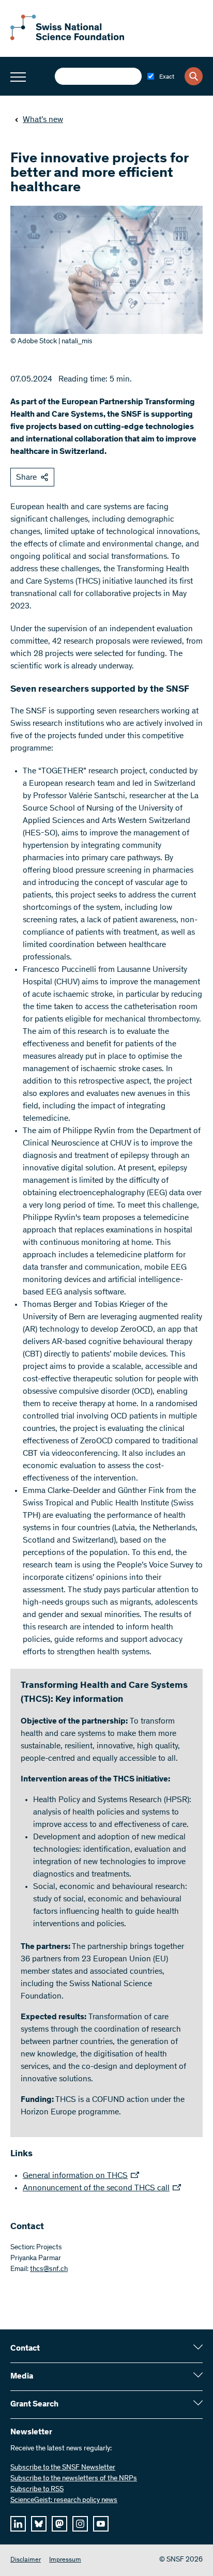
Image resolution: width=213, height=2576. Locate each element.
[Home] (67, 38)
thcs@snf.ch (49, 2269)
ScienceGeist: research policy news (64, 2501)
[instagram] (80, 2524)
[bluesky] (39, 2524)
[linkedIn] (18, 2524)
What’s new (43, 120)
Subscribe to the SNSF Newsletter (63, 2468)
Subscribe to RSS (37, 2490)
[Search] (194, 76)
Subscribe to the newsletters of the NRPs (74, 2479)
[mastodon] (59, 2524)
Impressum (65, 2560)
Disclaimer (26, 2560)
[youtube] (101, 2524)
